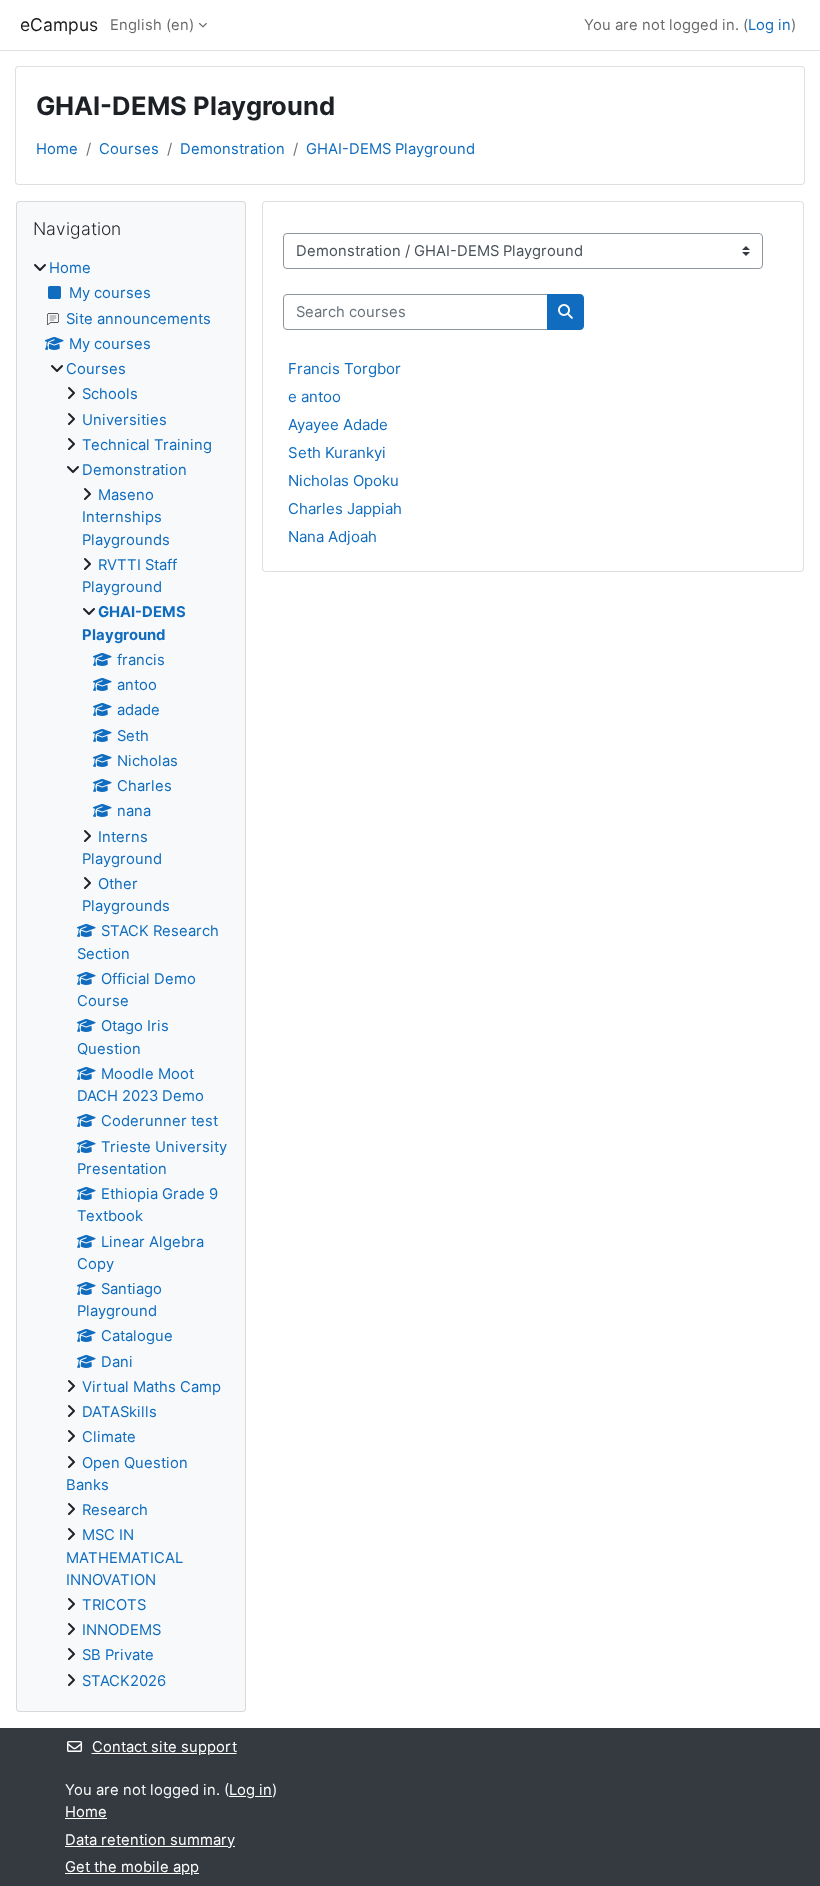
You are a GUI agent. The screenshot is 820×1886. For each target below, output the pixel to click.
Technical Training (147, 445)
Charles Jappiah (345, 508)
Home (57, 149)
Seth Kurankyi (337, 452)
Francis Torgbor (344, 368)
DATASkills (119, 1412)
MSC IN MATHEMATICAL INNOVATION (124, 1557)
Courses (129, 149)
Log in (769, 25)
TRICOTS (114, 1605)
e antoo (314, 396)
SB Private (118, 1655)
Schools (110, 394)
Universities (124, 420)
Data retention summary (150, 1840)
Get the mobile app (132, 1867)
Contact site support (164, 1747)
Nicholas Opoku (343, 480)
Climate (109, 1437)
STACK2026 (124, 1681)
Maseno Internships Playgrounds (126, 517)
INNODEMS (121, 1630)
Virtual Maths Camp (151, 1387)
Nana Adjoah (332, 536)
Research (115, 1510)
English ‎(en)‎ (152, 25)
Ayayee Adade (338, 424)
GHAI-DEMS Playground (390, 149)
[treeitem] (131, 974)
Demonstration (232, 149)
